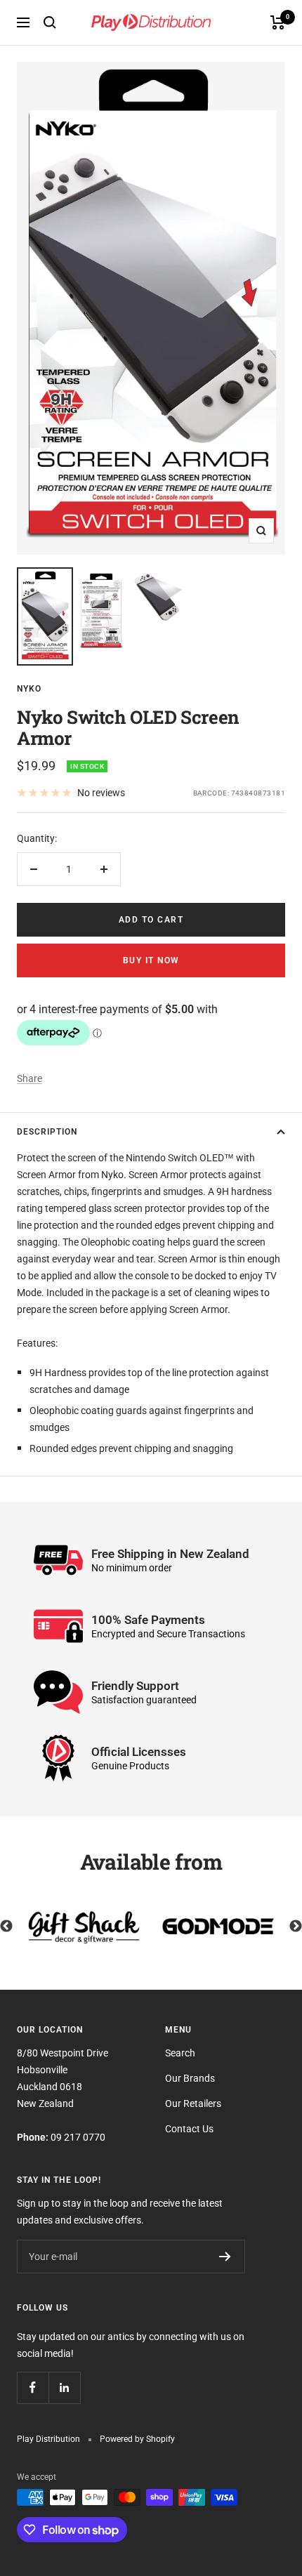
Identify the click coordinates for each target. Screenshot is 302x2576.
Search (180, 2053)
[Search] (50, 22)
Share (29, 1078)
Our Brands (190, 2078)
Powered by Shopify (137, 2439)
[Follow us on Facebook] (33, 2387)
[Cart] (278, 22)
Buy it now (151, 960)
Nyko (29, 689)
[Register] (225, 2257)
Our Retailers (193, 2103)
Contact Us (189, 2129)
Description (47, 1132)
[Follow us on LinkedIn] (64, 2387)
